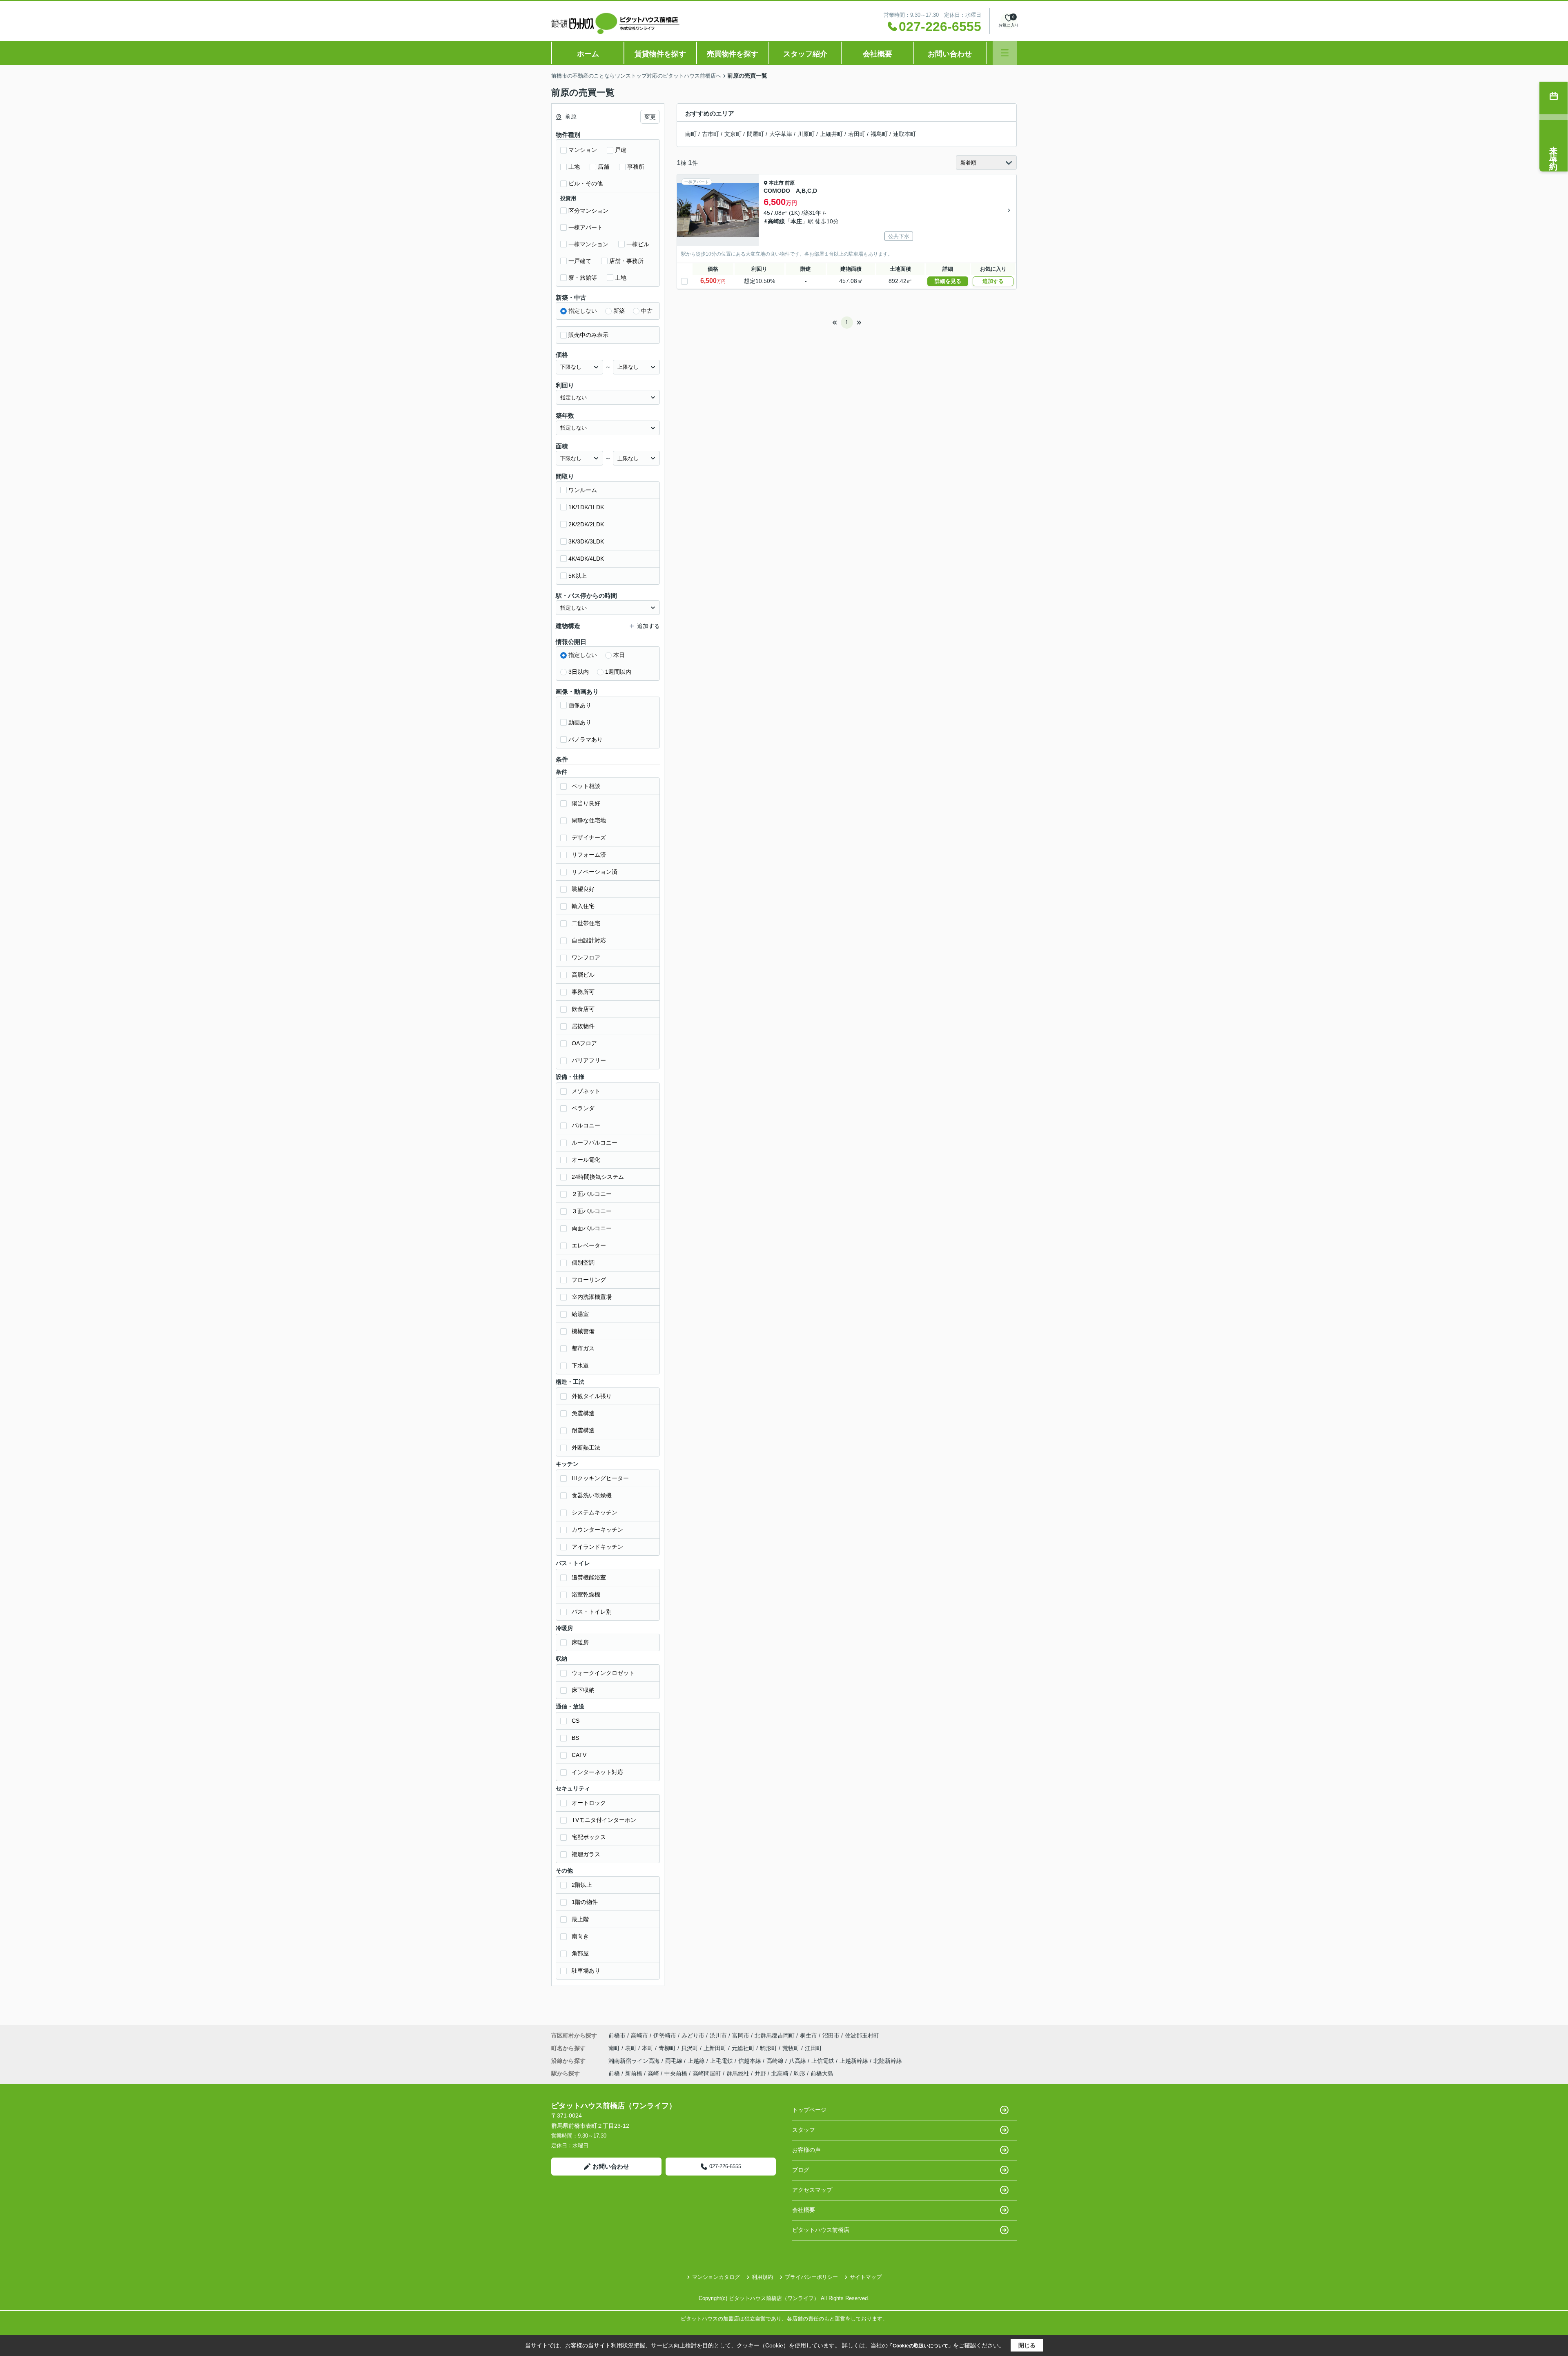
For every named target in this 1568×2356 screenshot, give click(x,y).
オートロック (589, 1803)
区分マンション (588, 211)
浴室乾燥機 (586, 1594)
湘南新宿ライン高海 (635, 2061)
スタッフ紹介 (805, 54)
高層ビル (583, 975)
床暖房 (580, 1642)
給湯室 (580, 1314)
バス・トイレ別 (592, 1612)
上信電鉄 (824, 2061)
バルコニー (586, 1125)
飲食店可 (583, 1009)
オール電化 (586, 1160)
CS (576, 1721)
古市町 (710, 134)
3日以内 (579, 672)
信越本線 (751, 2061)
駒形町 (769, 2048)
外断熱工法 (586, 1447)
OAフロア (584, 1043)
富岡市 (741, 2035)
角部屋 (580, 1953)
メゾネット (586, 1091)
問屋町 (755, 134)
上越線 (697, 2061)
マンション (583, 150)
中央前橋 (676, 2073)
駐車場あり (586, 1971)
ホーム (588, 54)
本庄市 (776, 183)
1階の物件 (585, 1902)
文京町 (733, 134)
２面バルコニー (592, 1194)
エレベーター (589, 1245)
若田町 (857, 134)
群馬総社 (738, 2073)
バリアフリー (589, 1060)
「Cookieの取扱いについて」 (920, 2346)
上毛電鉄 (722, 2061)
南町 (691, 134)
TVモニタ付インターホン (604, 1820)
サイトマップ (866, 2277)
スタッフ (804, 2130)
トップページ (809, 2110)
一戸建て (580, 261)
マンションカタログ (716, 2277)
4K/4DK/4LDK (586, 559)
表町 (632, 2048)
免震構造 (583, 1413)
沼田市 (831, 2035)
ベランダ (583, 1108)
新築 (619, 311)
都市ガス (583, 1348)
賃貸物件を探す (660, 54)
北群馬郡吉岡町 (775, 2035)
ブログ (801, 2170)
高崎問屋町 (707, 2073)
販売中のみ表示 (588, 335)
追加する (993, 281)
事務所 (636, 167)
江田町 (813, 2048)
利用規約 (762, 2277)
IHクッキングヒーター (600, 1478)
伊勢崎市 (665, 2035)
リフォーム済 (589, 855)
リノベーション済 (595, 872)
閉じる (1027, 2345)
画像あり (580, 705)
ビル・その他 (586, 183)
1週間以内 (618, 672)
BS (575, 1738)
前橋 (614, 2073)
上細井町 (831, 134)
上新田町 (716, 2048)
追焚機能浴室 (589, 1577)
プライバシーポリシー (811, 2277)
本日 (619, 655)
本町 (648, 2048)
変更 (650, 117)
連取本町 (904, 134)
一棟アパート (586, 227)
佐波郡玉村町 (862, 2035)
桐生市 (808, 2035)
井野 (760, 2073)
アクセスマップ (812, 2190)
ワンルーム (583, 490)
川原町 (806, 134)
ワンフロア (586, 958)
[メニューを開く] (1005, 53)
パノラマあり (586, 739)
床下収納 (583, 1690)
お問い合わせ (950, 54)
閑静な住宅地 (589, 820)
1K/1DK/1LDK (586, 507)
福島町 (879, 134)
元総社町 (744, 2048)
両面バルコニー (592, 1228)
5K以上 (578, 576)
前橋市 (617, 2035)
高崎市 (639, 2035)
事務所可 (583, 992)
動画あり (580, 722)
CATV (579, 1755)
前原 (790, 183)
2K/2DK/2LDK (586, 524)
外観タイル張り (592, 1396)
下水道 (580, 1365)
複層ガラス (586, 1854)
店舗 (604, 167)
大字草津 (781, 134)
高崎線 (776, 221)
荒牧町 (792, 2048)
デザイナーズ (589, 837)
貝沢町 (690, 2048)
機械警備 (583, 1331)
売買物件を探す (733, 54)
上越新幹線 (855, 2061)
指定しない (583, 311)
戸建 (621, 150)
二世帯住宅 (586, 923)
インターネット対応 (597, 1772)
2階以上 (582, 1885)
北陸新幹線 (888, 2061)
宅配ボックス (589, 1837)
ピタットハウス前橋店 (821, 2230)
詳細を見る (948, 281)
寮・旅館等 (583, 278)
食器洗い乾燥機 (592, 1495)
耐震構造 (583, 1430)
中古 (647, 311)
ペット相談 (586, 786)
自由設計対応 (589, 940)
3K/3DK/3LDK (586, 541)
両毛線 (675, 2061)
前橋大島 (822, 2073)
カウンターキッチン (597, 1530)
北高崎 (780, 2073)
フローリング (589, 1280)
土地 (574, 167)
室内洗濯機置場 (592, 1297)
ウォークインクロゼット (603, 1673)
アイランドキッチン (597, 1547)
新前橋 (634, 2073)
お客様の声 (806, 2150)
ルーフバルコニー (595, 1142)
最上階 (580, 1919)
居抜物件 (583, 1026)
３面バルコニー (592, 1211)
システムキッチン (595, 1512)
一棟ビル (638, 244)
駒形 (800, 2073)
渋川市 (718, 2035)
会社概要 (878, 54)
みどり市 (693, 2035)
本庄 (796, 221)
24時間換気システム (598, 1177)
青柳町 (668, 2048)
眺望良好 (583, 889)
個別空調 (583, 1263)
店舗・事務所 (626, 261)
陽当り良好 (586, 803)
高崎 (653, 2073)
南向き (580, 1936)
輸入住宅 (583, 906)
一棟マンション (588, 244)
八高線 (798, 2061)
